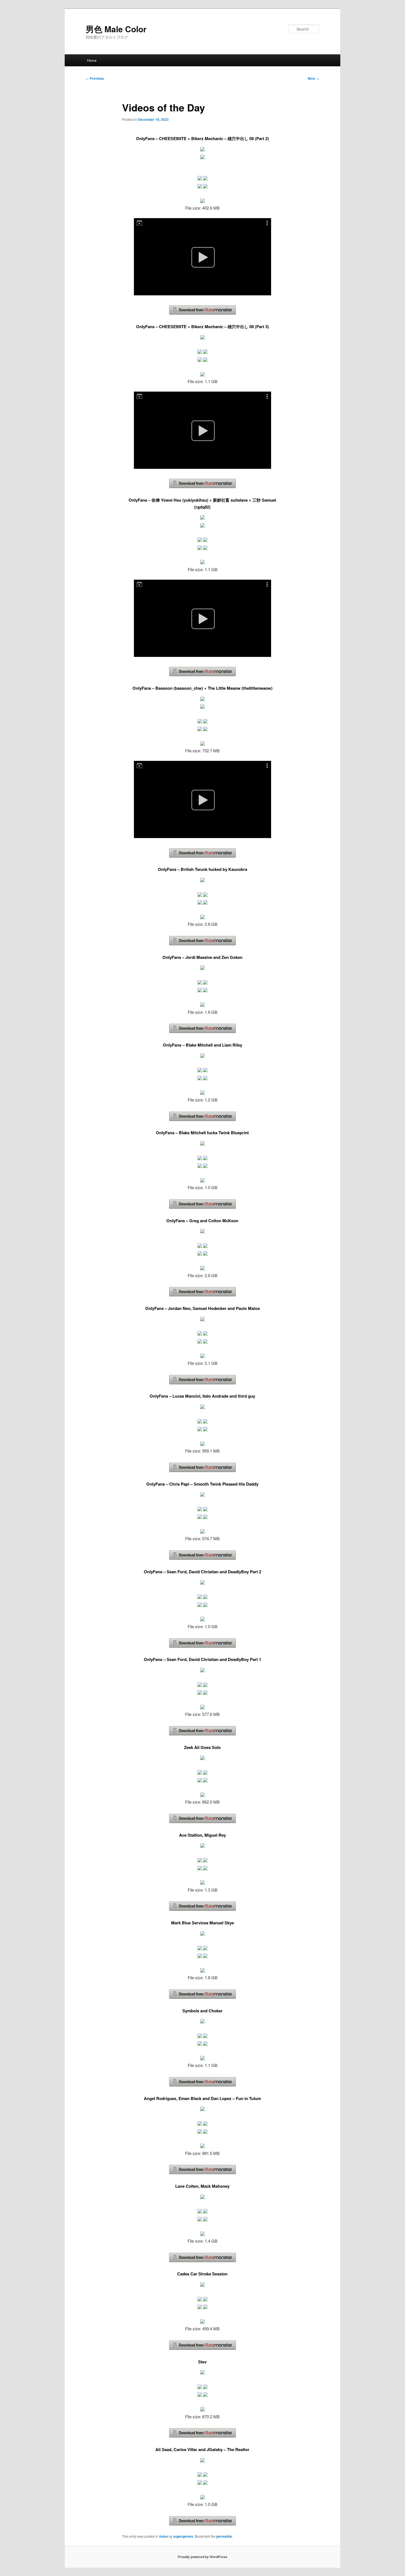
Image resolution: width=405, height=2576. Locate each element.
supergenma (183, 2536)
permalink (224, 2536)
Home (92, 60)
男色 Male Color (116, 29)
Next (314, 78)
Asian (164, 2536)
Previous (95, 78)
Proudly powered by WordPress (202, 2557)
